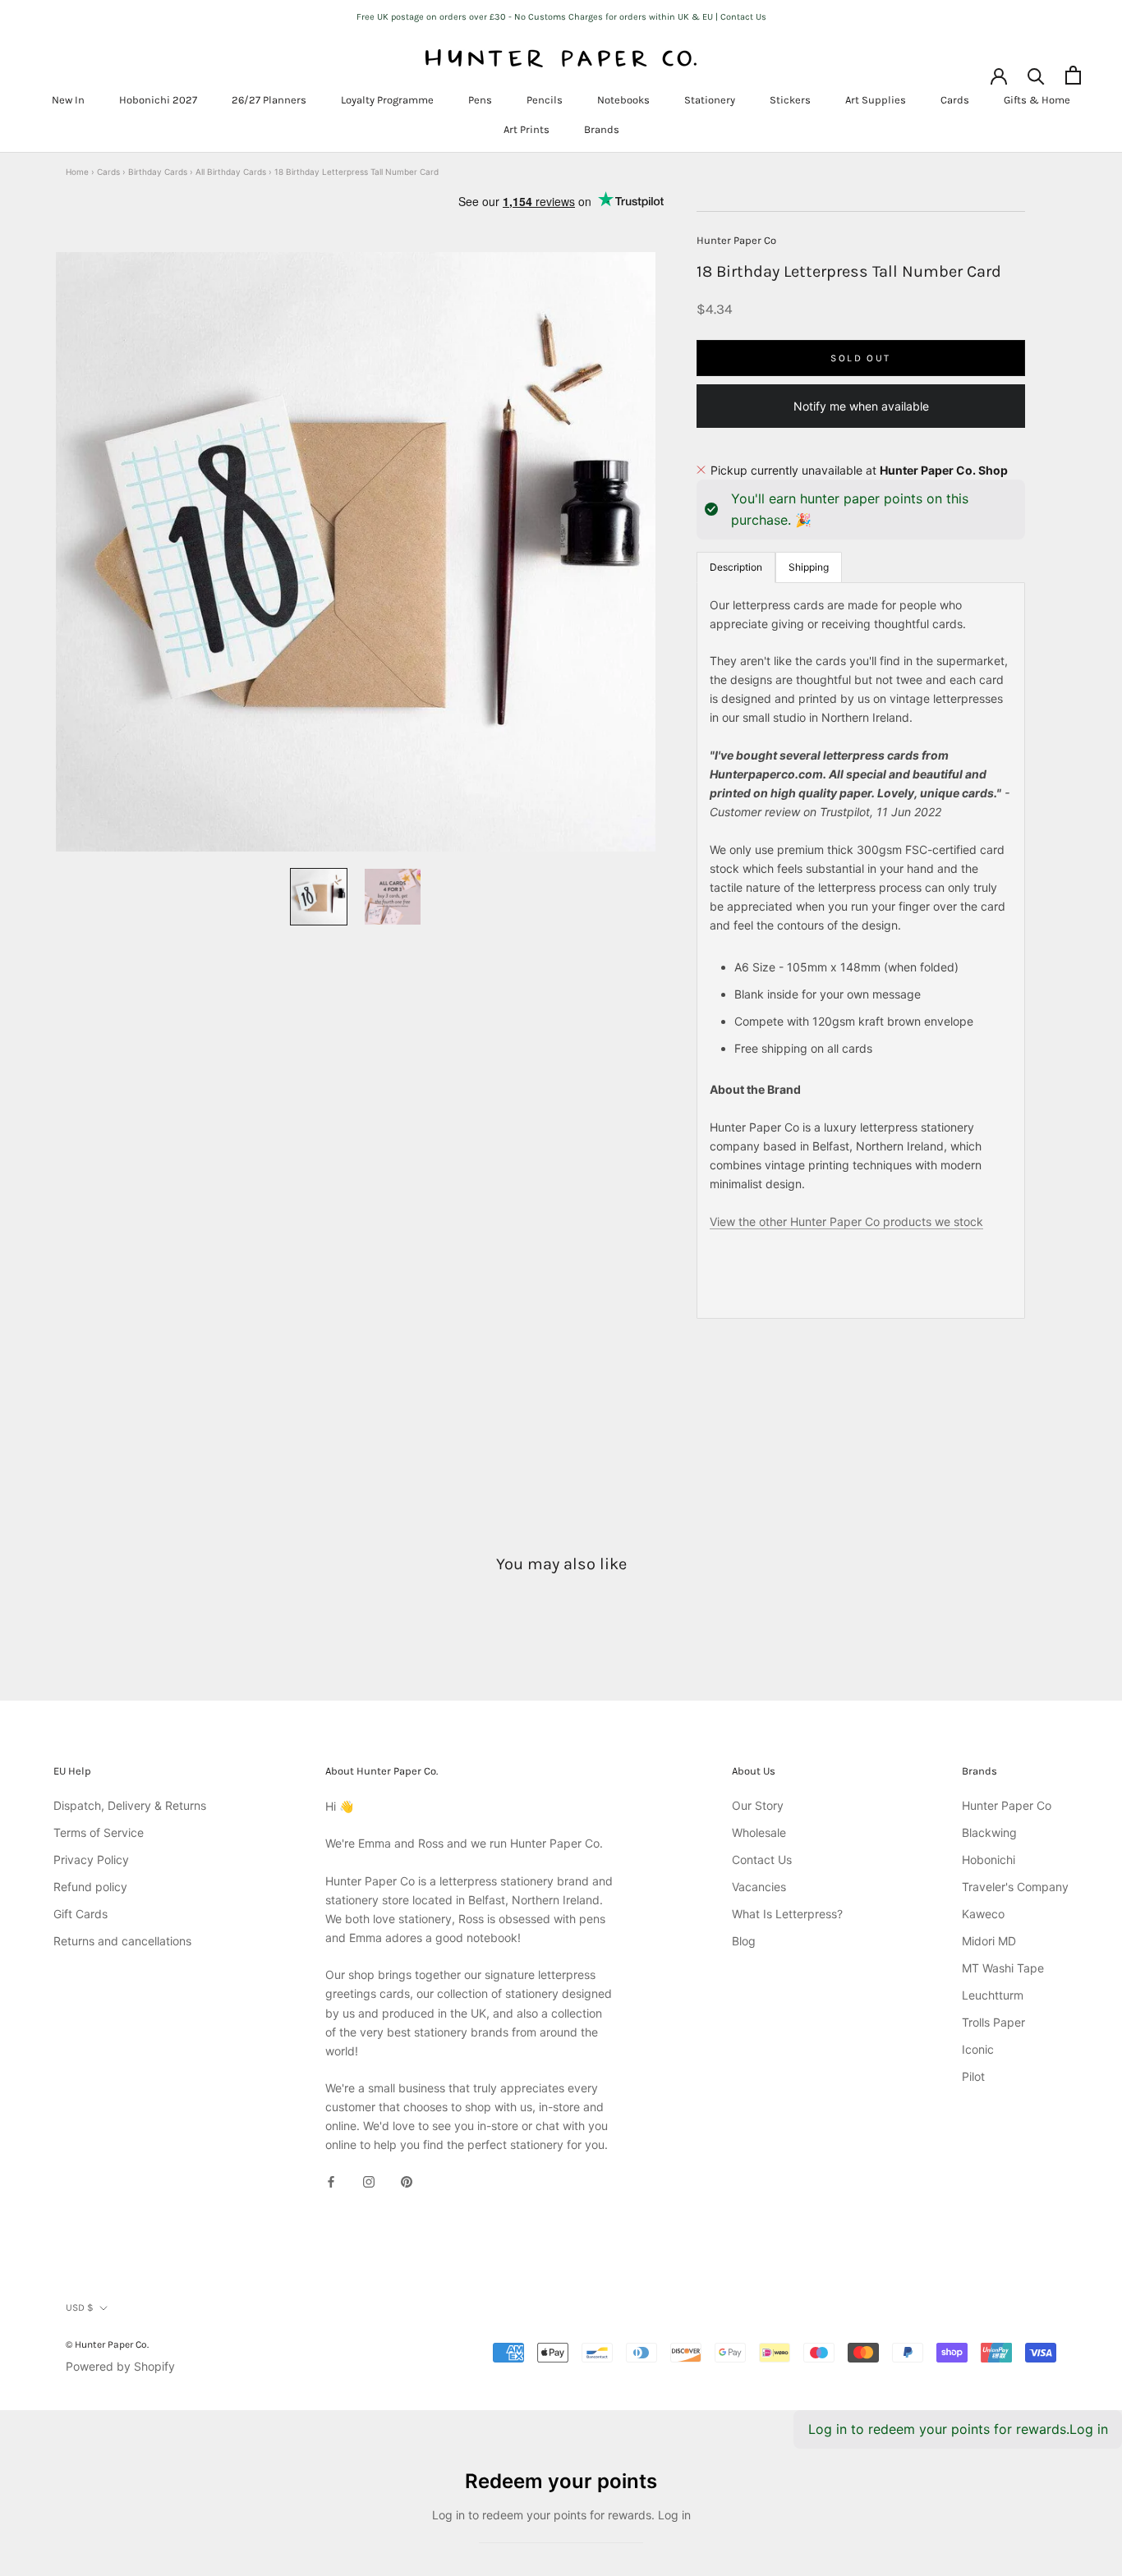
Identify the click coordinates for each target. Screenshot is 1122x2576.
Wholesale (759, 1832)
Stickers (790, 100)
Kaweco (983, 1914)
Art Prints (527, 129)
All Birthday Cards (231, 172)
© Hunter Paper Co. (107, 2344)
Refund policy (90, 1887)
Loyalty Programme (387, 100)
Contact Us (762, 1860)
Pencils (545, 100)
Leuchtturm (993, 1995)
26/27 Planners (269, 100)
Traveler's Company (1015, 1887)
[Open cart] (1073, 75)
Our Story (758, 1805)
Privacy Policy (91, 1860)
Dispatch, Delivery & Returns (130, 1805)
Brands (602, 129)
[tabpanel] (861, 950)
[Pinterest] (407, 2181)
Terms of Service (99, 1832)
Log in (1089, 2429)
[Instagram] (369, 2181)
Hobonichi (989, 1860)
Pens (480, 100)
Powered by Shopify (120, 2366)
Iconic (978, 2049)
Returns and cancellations (122, 1941)
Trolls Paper (993, 2022)
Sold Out (860, 357)
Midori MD (989, 1941)
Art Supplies (876, 100)
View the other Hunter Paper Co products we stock (846, 1221)
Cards (955, 100)
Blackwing (989, 1832)
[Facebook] (331, 2181)
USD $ (80, 2307)
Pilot (973, 2076)
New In (68, 100)
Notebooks (623, 100)
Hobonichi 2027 (158, 100)
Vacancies (759, 1887)
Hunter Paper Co (736, 240)
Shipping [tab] (809, 566)
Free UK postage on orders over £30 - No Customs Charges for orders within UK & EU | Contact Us (561, 17)
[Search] (1036, 75)
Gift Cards (80, 1914)
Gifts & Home (1037, 100)
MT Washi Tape (1003, 1968)
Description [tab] (736, 566)
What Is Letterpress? (787, 1914)
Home (77, 172)
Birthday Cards (158, 172)
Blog (744, 1941)
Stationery (710, 100)
